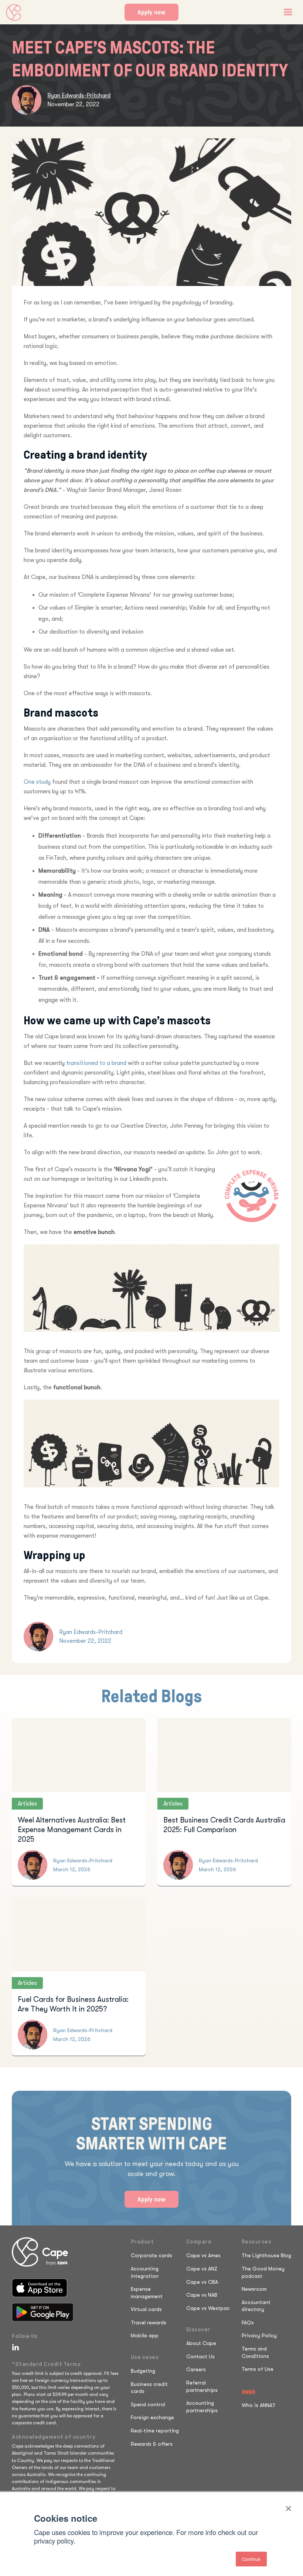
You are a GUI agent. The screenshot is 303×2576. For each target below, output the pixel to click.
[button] (288, 12)
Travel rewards (149, 2322)
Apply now (151, 12)
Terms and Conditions (255, 2352)
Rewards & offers (152, 2444)
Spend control (148, 2404)
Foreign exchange (152, 2417)
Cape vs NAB (202, 2295)
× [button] (288, 2506)
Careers (196, 2369)
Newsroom (254, 2289)
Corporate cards (151, 2255)
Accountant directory (256, 2306)
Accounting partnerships (202, 2407)
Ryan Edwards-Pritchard (79, 96)
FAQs (248, 2322)
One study (37, 782)
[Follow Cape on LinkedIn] (14, 2347)
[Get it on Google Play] (43, 2312)
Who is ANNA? (258, 2405)
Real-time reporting (155, 2431)
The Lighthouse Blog (266, 2255)
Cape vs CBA (202, 2282)
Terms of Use (258, 2369)
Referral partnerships (202, 2386)
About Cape (201, 2343)
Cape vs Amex (203, 2255)
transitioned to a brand (96, 1063)
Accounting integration (145, 2272)
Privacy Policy (259, 2335)
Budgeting (143, 2371)
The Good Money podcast (263, 2272)
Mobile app (145, 2335)
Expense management (147, 2293)
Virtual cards (146, 2309)
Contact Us (200, 2356)
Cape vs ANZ (202, 2269)
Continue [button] (251, 2559)
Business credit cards (149, 2388)
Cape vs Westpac (208, 2308)
